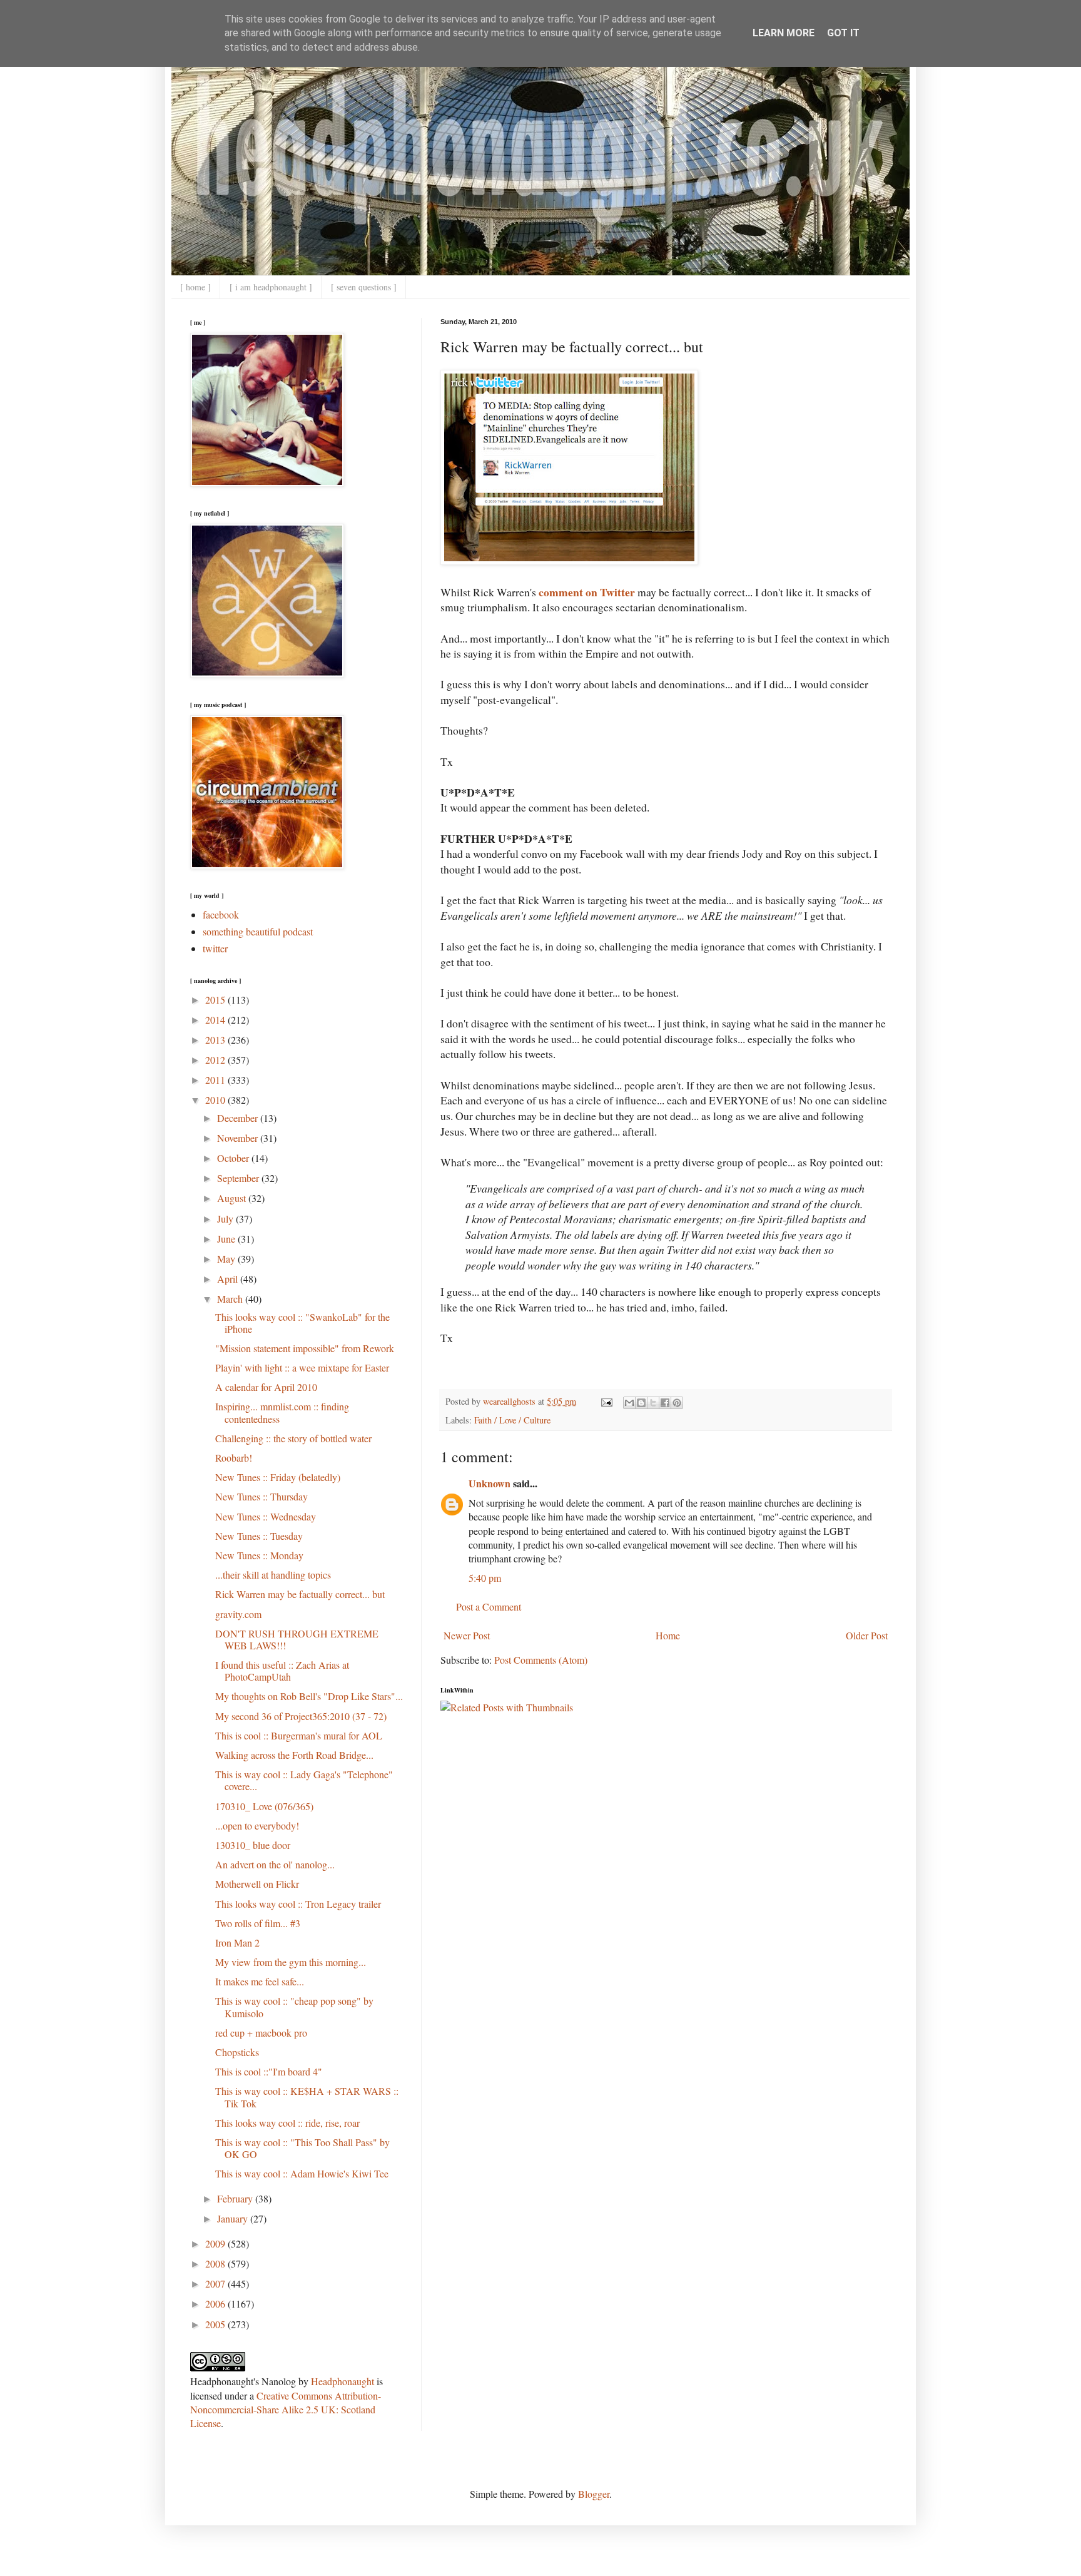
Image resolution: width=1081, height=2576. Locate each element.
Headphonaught (343, 2381)
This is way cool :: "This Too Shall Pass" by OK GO (302, 2148)
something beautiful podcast (258, 931)
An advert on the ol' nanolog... (275, 1864)
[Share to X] (653, 1403)
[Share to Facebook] (665, 1403)
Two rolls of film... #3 (258, 1923)
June (227, 1239)
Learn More (784, 33)
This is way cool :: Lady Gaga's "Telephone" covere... (304, 1780)
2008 (216, 2263)
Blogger (594, 2494)
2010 (216, 1100)
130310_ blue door (253, 1845)
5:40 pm (485, 1578)
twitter (215, 948)
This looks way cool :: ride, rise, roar (287, 2123)
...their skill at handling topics (273, 1575)
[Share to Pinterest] (677, 1403)
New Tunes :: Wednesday (266, 1516)
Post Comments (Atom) (541, 1660)
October (234, 1158)
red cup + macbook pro (261, 2033)
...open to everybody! (257, 1825)
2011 (216, 1080)
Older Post (867, 1635)
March (231, 1299)
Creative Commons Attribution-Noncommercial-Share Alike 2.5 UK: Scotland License (286, 2410)
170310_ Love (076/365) (264, 1806)
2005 (216, 2324)
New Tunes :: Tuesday (259, 1536)
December (239, 1118)
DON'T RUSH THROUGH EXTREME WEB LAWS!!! (297, 1639)
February (236, 2198)
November (239, 1138)
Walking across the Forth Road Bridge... (294, 1755)
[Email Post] (606, 1401)
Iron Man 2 (237, 1942)
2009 (216, 2243)
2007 (216, 2283)
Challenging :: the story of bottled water (293, 1438)
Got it (843, 33)
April (229, 1279)
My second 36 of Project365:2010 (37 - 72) (301, 1716)
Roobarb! (234, 1458)
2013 (216, 1040)
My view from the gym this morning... (291, 1962)
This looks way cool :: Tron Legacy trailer (298, 1904)
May (227, 1259)
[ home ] (195, 287)
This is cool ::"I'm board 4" (269, 2071)
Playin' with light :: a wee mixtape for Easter (302, 1367)
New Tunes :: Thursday (261, 1496)
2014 (216, 1020)
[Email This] (629, 1403)
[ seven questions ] (364, 287)
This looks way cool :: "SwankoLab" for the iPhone (302, 1323)
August (233, 1198)
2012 (216, 1060)
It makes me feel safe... (260, 1981)
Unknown (490, 1483)
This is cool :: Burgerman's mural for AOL (299, 1735)
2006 (216, 2304)
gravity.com (238, 1614)
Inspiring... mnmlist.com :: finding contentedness (282, 1412)
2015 (216, 1000)
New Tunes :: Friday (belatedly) (278, 1477)
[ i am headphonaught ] (271, 287)
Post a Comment (489, 1606)
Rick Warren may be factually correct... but (300, 1594)
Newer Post (467, 1635)
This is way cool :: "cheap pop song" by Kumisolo (294, 2007)
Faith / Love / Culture (512, 1420)
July (226, 1219)
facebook (221, 914)
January (234, 2218)
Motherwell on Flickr (257, 1884)
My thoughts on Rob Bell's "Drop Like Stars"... (309, 1696)
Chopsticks (237, 2052)
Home (668, 1635)
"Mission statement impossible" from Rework (305, 1348)
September (239, 1178)
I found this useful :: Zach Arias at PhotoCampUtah (282, 1671)
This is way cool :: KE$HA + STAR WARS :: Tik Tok (307, 2097)
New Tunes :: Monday (259, 1555)
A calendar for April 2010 (266, 1387)
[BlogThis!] (641, 1403)
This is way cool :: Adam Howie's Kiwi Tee (302, 2173)
